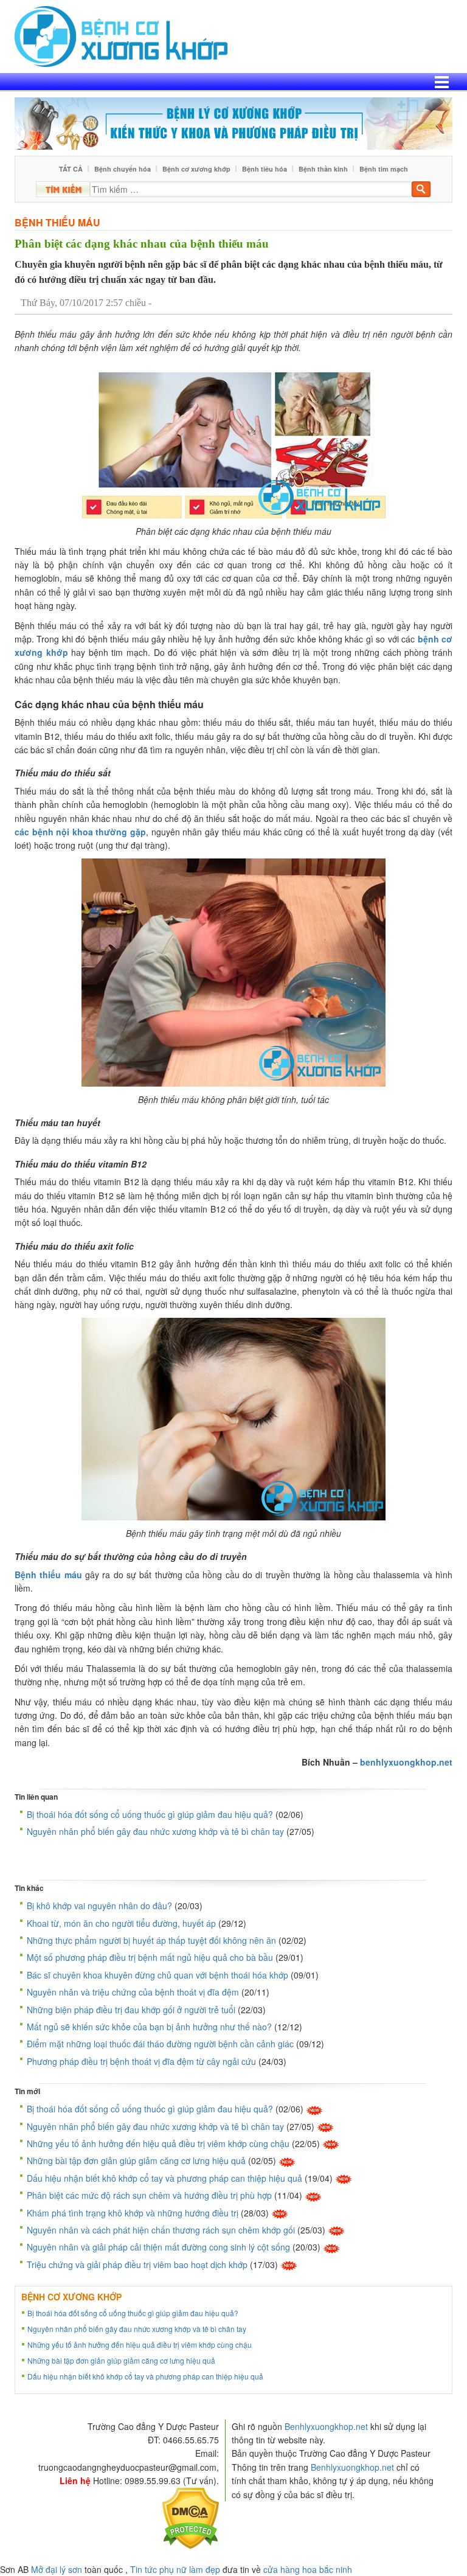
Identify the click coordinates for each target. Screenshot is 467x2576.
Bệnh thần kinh (323, 169)
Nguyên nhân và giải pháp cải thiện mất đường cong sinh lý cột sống (158, 2247)
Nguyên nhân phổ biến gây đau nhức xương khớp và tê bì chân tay (155, 1831)
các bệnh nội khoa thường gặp (80, 832)
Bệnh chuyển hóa (123, 169)
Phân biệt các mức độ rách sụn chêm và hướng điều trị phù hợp (149, 2195)
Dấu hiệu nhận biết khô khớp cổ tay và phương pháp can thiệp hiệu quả (164, 2178)
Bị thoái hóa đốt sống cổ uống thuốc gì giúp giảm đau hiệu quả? (150, 1814)
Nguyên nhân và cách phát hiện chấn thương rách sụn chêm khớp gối (161, 2230)
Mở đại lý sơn (57, 2569)
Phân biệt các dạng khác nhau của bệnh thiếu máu (142, 244)
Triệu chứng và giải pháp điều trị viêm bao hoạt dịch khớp (137, 2264)
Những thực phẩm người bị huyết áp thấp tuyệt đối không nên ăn (151, 1940)
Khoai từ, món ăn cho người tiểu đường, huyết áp (121, 1923)
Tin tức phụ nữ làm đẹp (175, 2569)
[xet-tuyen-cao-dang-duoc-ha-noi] (233, 122)
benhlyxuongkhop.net (406, 1762)
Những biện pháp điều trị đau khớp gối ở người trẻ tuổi (131, 2010)
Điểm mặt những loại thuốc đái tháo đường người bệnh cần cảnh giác (160, 2044)
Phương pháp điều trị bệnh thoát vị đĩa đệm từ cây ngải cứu (141, 2061)
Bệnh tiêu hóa (265, 169)
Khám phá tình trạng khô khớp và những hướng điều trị (133, 2213)
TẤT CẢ (71, 169)
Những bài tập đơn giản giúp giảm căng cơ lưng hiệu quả (136, 2160)
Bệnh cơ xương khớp (196, 169)
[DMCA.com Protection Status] (191, 2517)
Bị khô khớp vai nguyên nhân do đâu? (99, 1906)
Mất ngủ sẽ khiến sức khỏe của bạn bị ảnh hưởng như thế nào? (149, 2027)
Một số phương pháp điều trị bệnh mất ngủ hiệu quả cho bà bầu (150, 1957)
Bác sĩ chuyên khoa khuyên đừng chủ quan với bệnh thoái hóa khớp (157, 1975)
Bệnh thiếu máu (57, 222)
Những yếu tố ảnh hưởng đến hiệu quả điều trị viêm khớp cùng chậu (158, 2143)
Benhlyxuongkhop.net (326, 2426)
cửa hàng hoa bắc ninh (308, 2569)
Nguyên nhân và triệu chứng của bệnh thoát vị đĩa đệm (133, 1992)
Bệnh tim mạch (384, 169)
